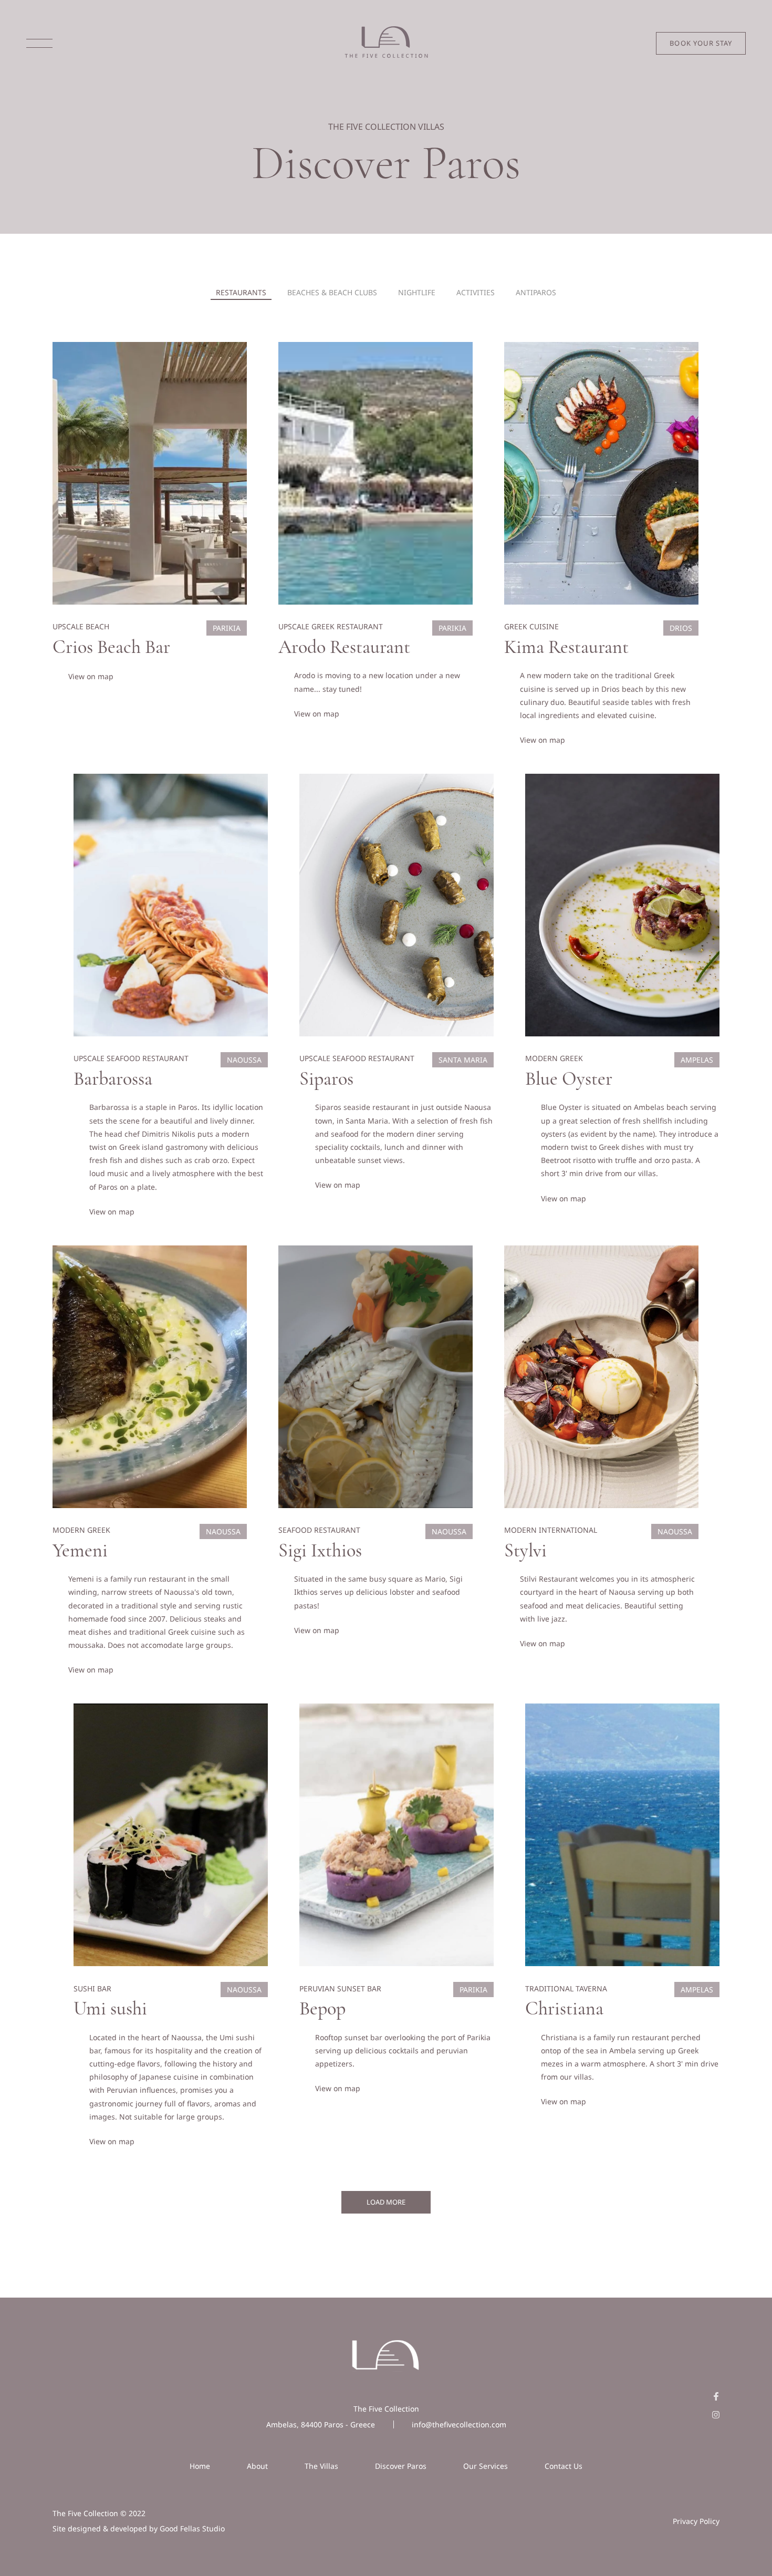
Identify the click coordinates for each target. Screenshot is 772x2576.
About (257, 2466)
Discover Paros (401, 2466)
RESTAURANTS (241, 292)
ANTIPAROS (536, 292)
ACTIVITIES (476, 292)
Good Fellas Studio (192, 2528)
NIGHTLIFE (417, 292)
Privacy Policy (696, 2521)
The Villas (321, 2466)
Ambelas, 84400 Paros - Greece (321, 2424)
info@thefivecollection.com (459, 2424)
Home (200, 2466)
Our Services (486, 2466)
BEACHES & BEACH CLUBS (332, 292)
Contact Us (564, 2466)
